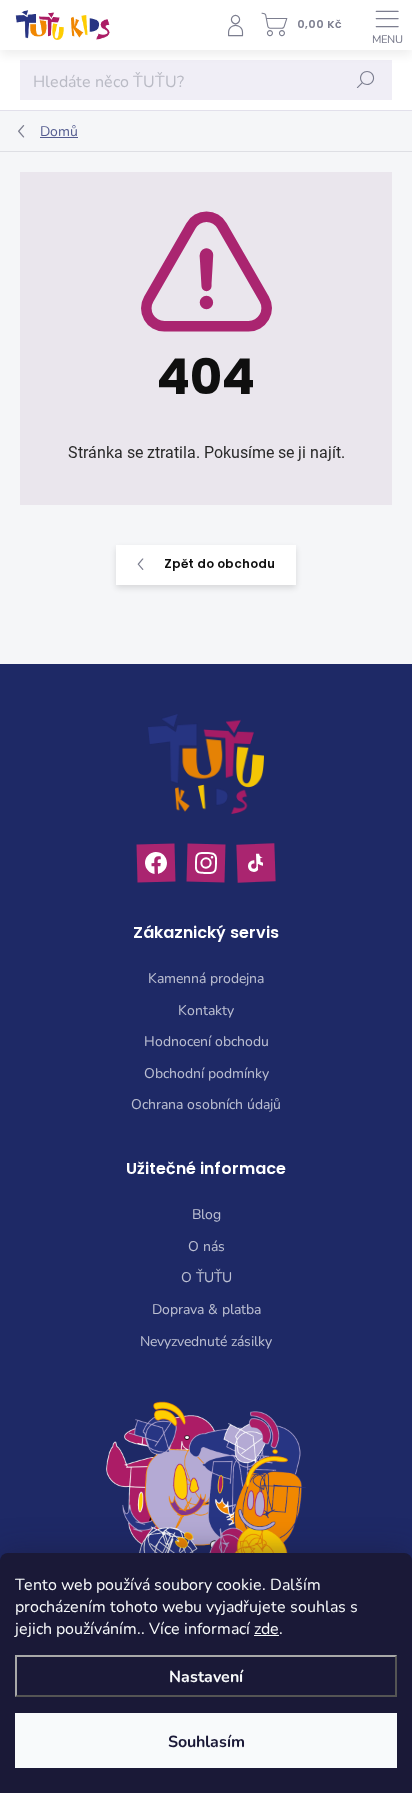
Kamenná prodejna (206, 977)
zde (266, 1627)
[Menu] (387, 25)
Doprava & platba (206, 1308)
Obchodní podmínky (206, 1072)
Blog (206, 1213)
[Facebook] (156, 862)
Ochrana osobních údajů (206, 1103)
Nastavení (206, 1675)
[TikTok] (255, 862)
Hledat (366, 79)
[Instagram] (206, 862)
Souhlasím (206, 1740)
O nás (206, 1245)
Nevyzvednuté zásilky (206, 1340)
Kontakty (206, 1009)
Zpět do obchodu (219, 563)
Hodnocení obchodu (206, 1040)
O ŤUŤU (206, 1276)
